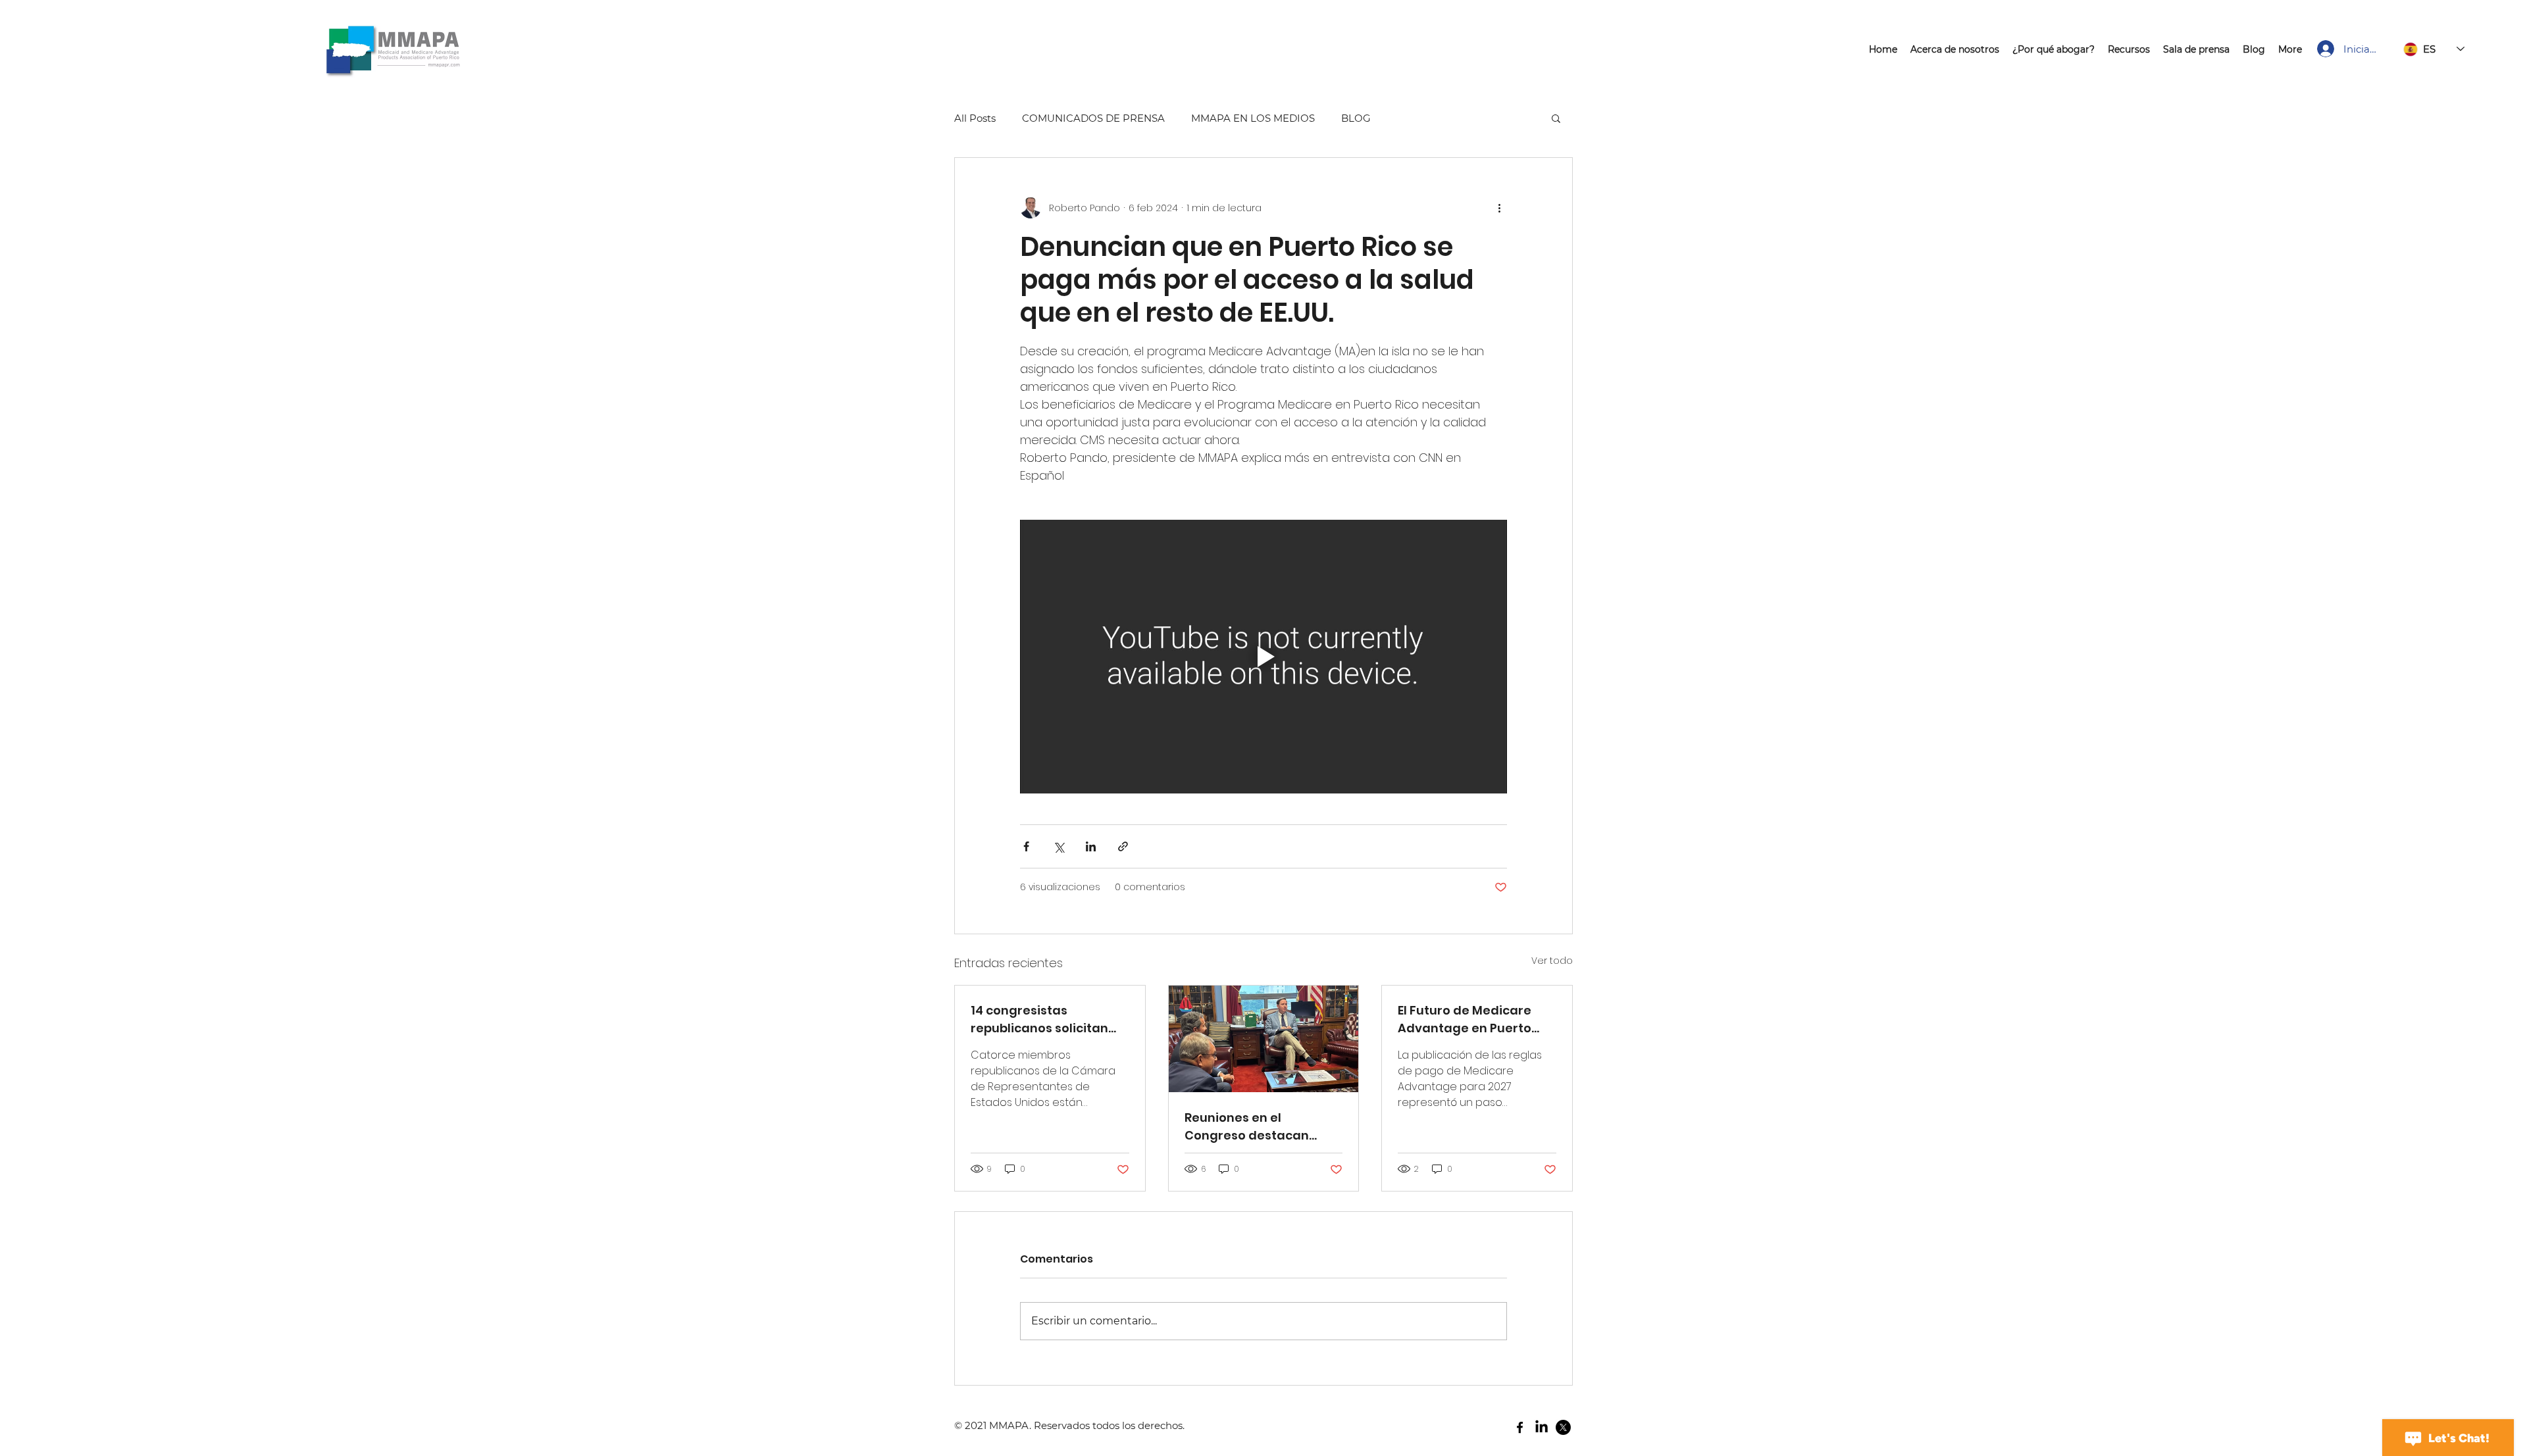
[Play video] (1263, 657)
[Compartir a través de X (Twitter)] (1059, 846)
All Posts (975, 118)
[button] (1556, 118)
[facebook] (1520, 1427)
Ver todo (1552, 961)
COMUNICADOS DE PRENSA (1093, 118)
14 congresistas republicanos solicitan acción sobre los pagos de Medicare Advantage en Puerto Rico (1047, 1019)
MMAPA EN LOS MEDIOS (1253, 118)
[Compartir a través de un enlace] (1123, 846)
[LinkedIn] (1542, 1427)
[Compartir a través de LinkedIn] (1091, 846)
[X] (1563, 1427)
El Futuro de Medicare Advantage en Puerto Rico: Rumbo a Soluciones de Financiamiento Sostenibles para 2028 (1475, 1019)
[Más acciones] (1499, 208)
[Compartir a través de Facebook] (1026, 846)
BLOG (1356, 118)
